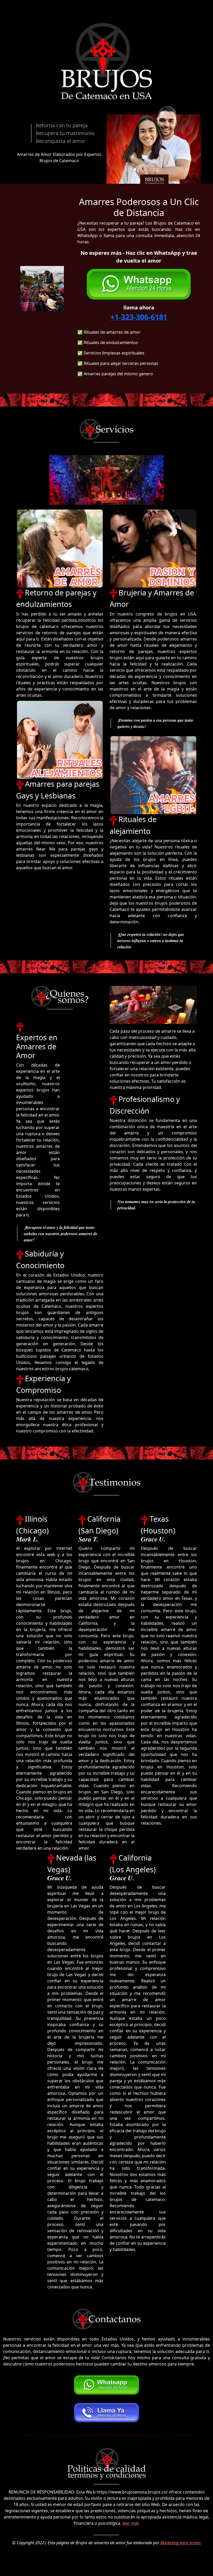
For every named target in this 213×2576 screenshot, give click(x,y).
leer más (131, 2523)
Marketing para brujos (181, 2543)
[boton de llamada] (106, 2413)
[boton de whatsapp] (139, 286)
